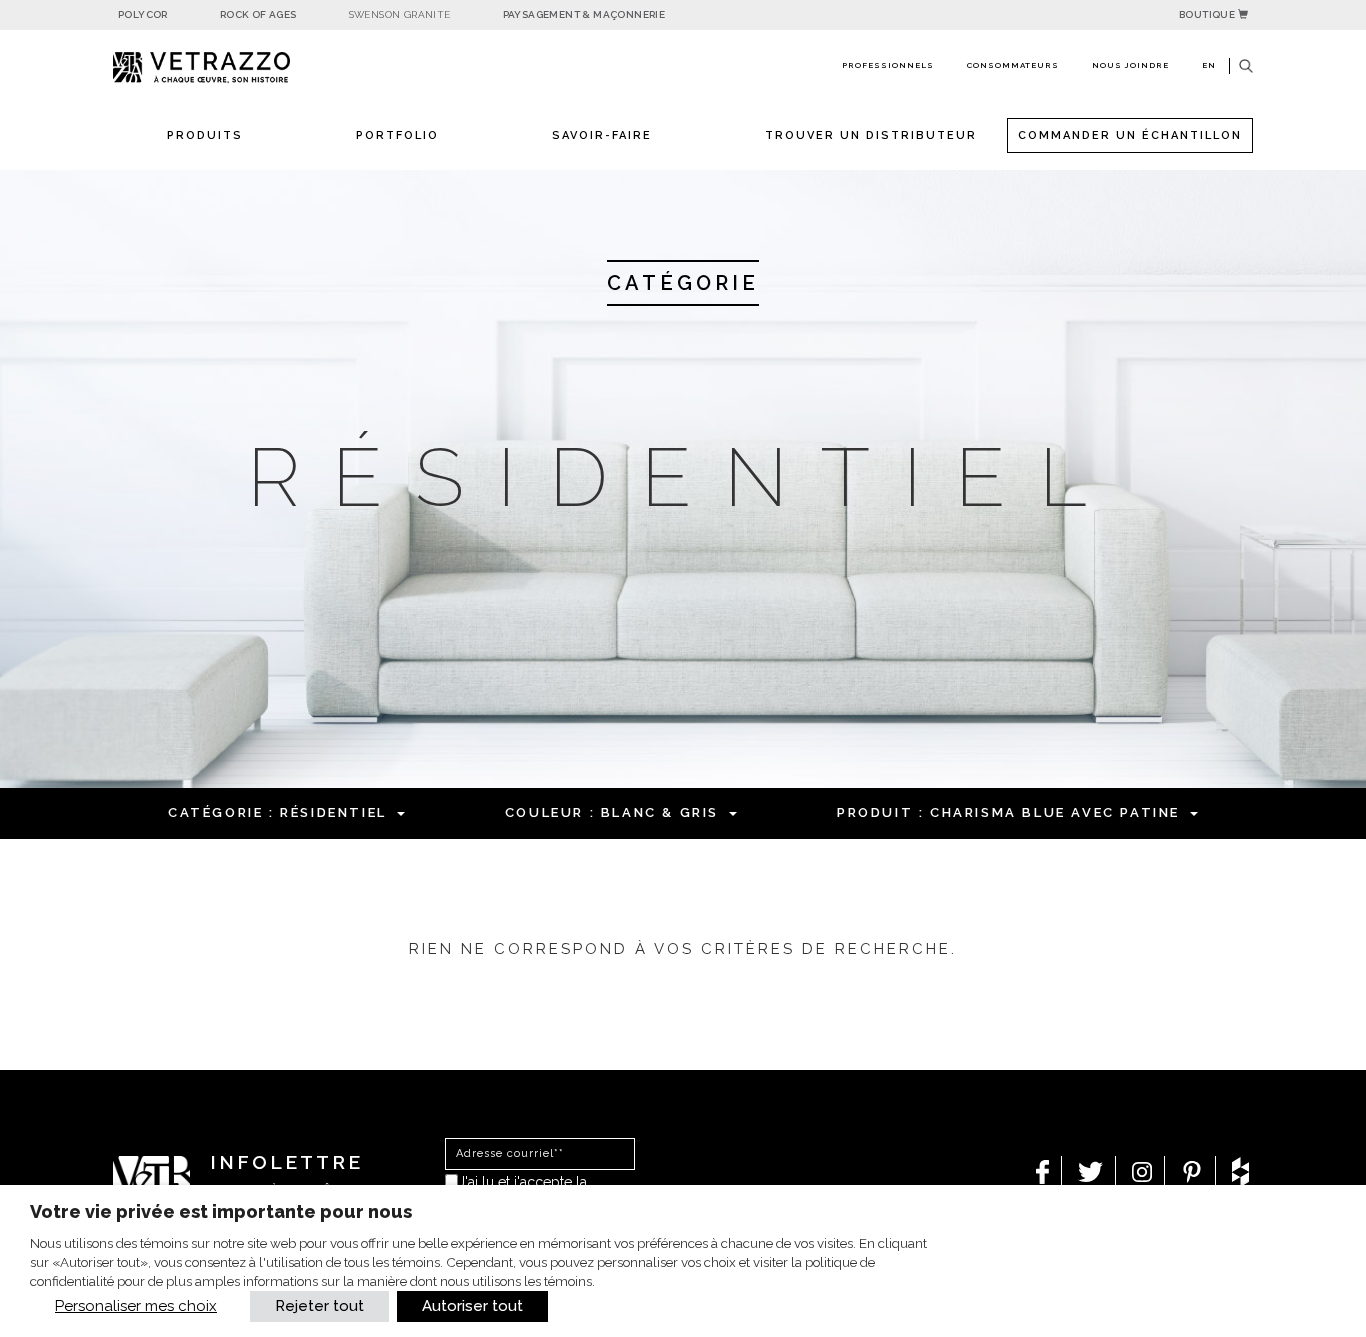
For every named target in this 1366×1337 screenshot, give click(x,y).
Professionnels (888, 65)
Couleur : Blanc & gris (612, 812)
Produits (205, 135)
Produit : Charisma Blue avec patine (1008, 812)
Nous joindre (1130, 65)
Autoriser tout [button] (472, 1306)
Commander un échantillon (1130, 135)
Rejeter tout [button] (319, 1306)
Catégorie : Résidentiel (277, 812)
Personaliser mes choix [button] (136, 1306)
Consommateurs (1013, 65)
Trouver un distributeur (871, 135)
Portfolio (397, 135)
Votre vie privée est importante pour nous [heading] (221, 1211)
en (1209, 65)
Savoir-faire (602, 135)
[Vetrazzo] (248, 67)
